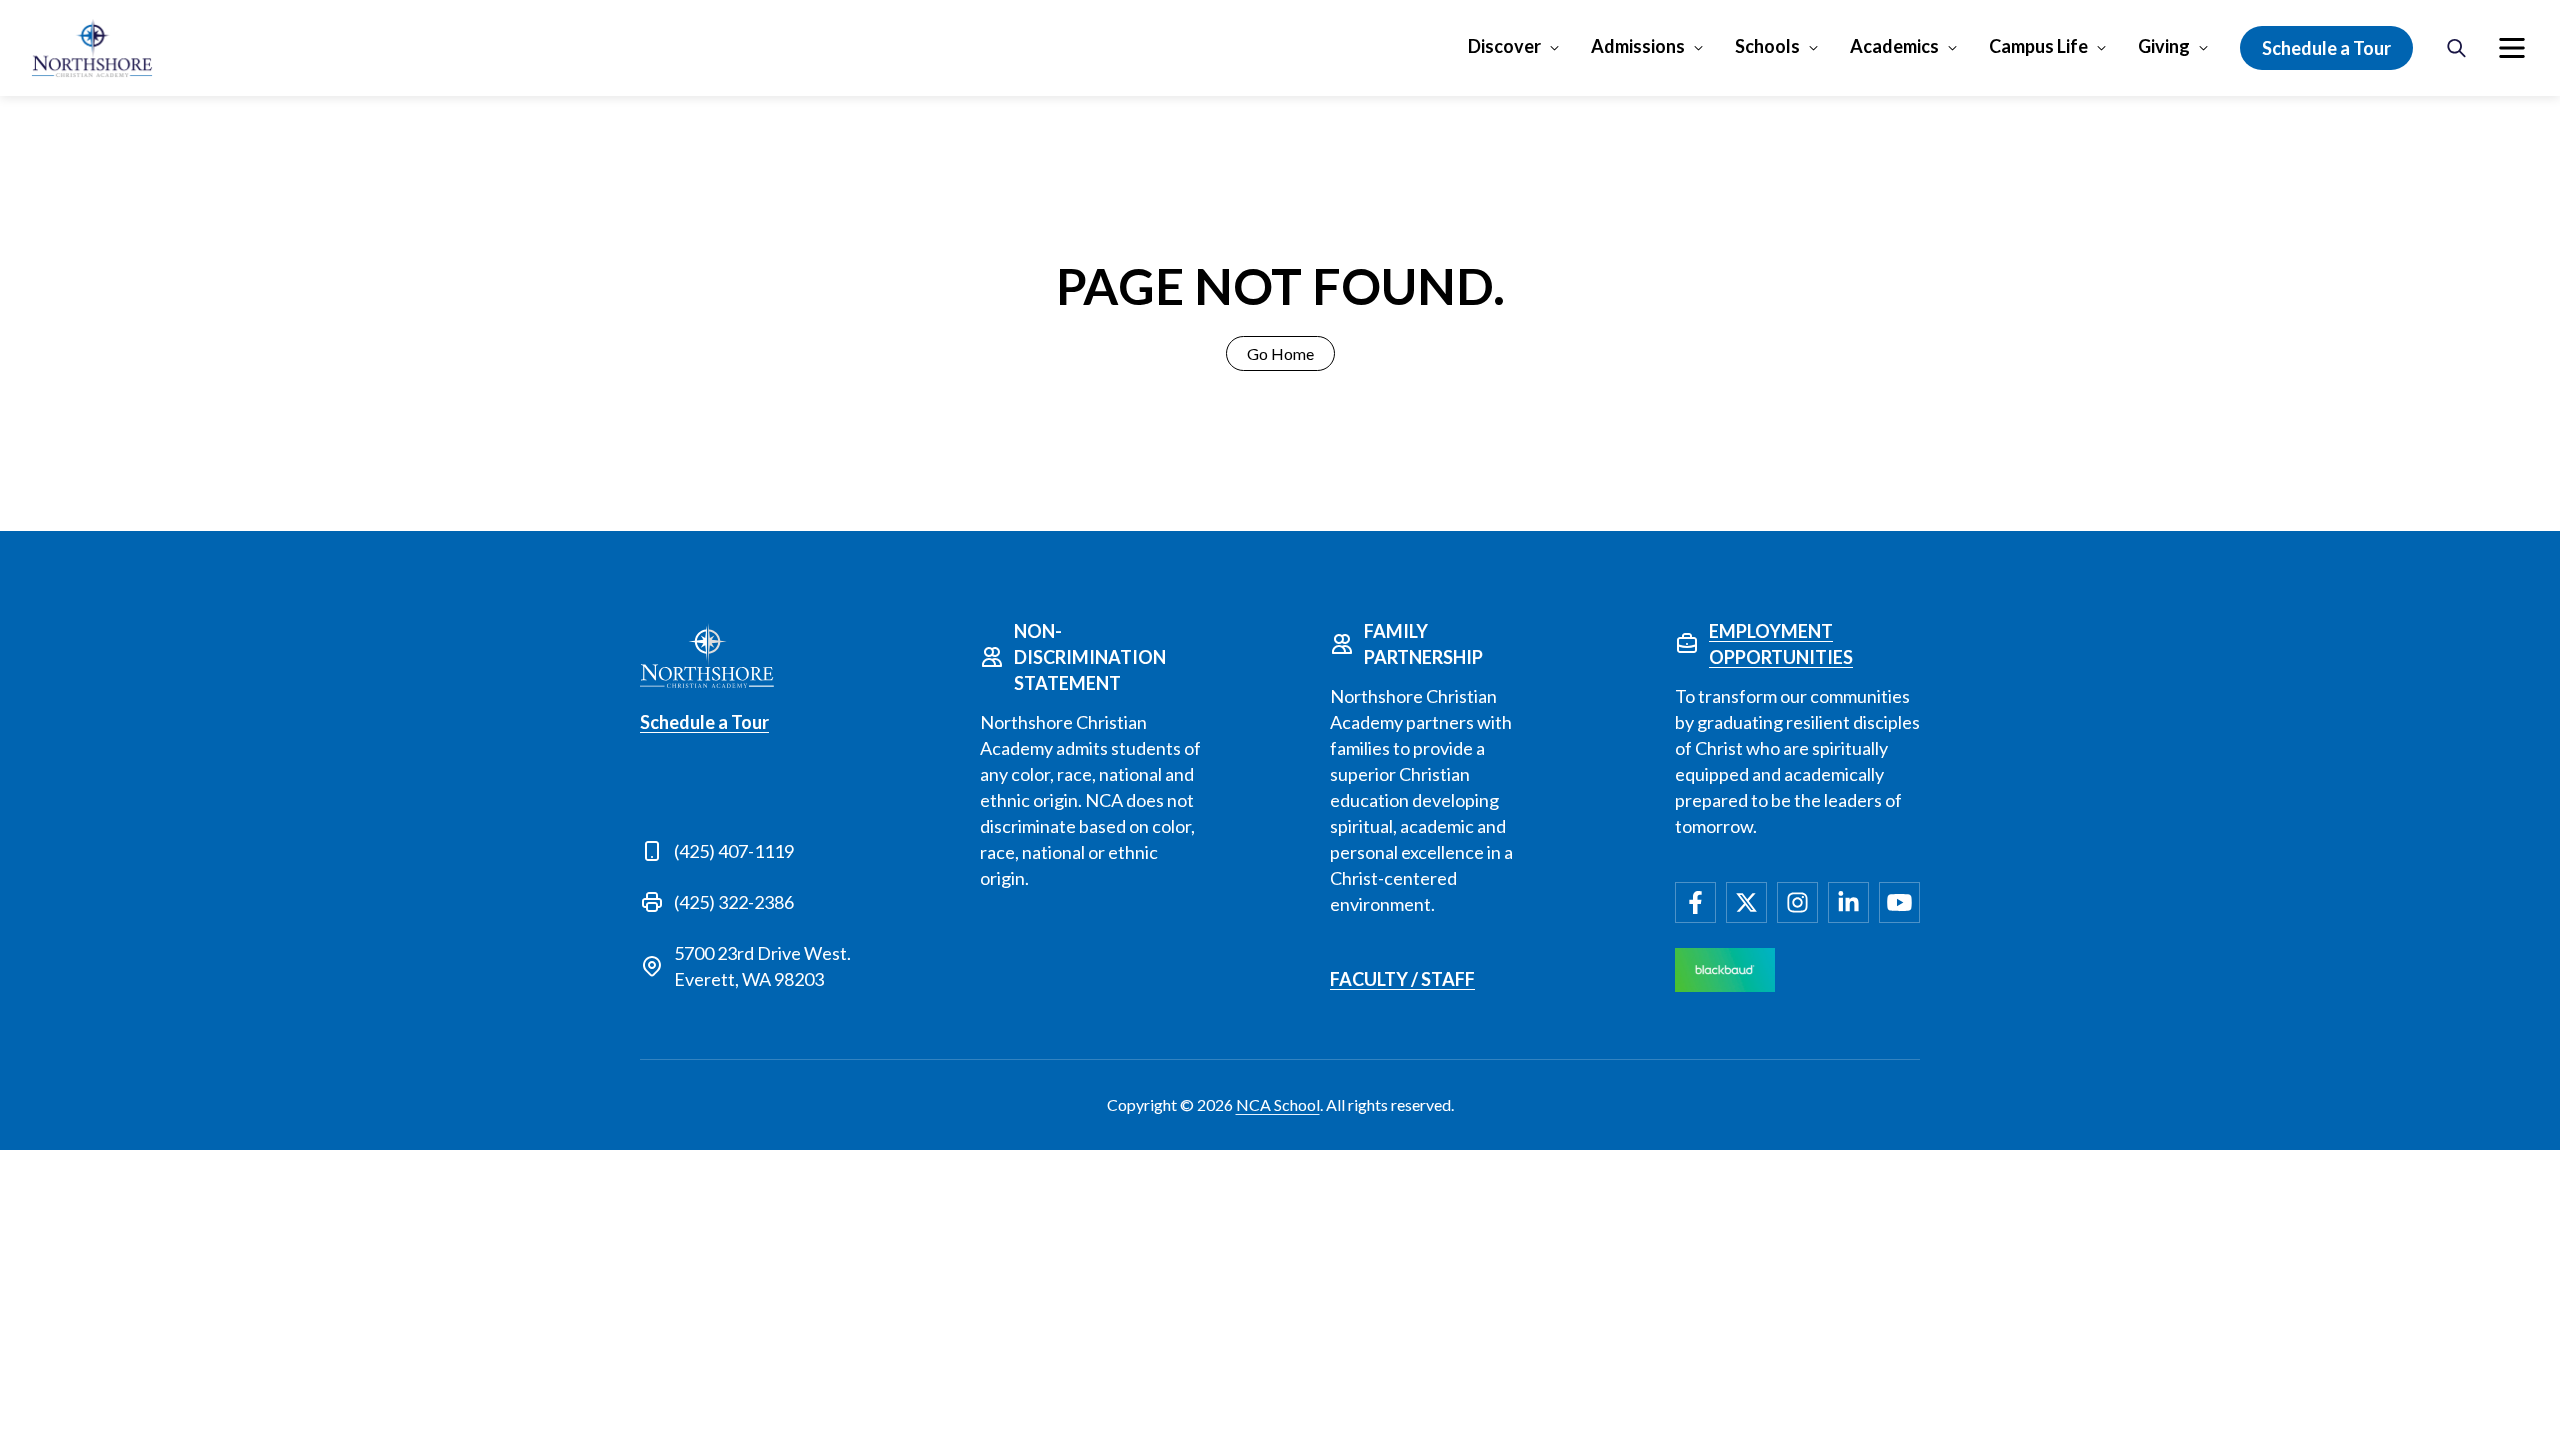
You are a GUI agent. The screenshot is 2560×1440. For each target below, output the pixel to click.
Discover (1504, 46)
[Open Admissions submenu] (1696, 47)
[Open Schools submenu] (1811, 47)
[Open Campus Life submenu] (2099, 47)
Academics (1894, 46)
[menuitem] (2512, 48)
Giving (2164, 46)
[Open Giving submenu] (2201, 47)
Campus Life (2038, 46)
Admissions (1638, 46)
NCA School (1278, 1104)
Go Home (1280, 353)
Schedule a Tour (2326, 48)
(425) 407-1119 (734, 851)
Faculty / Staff (1402, 979)
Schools (1767, 46)
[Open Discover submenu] (1552, 47)
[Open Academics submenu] (1950, 47)
